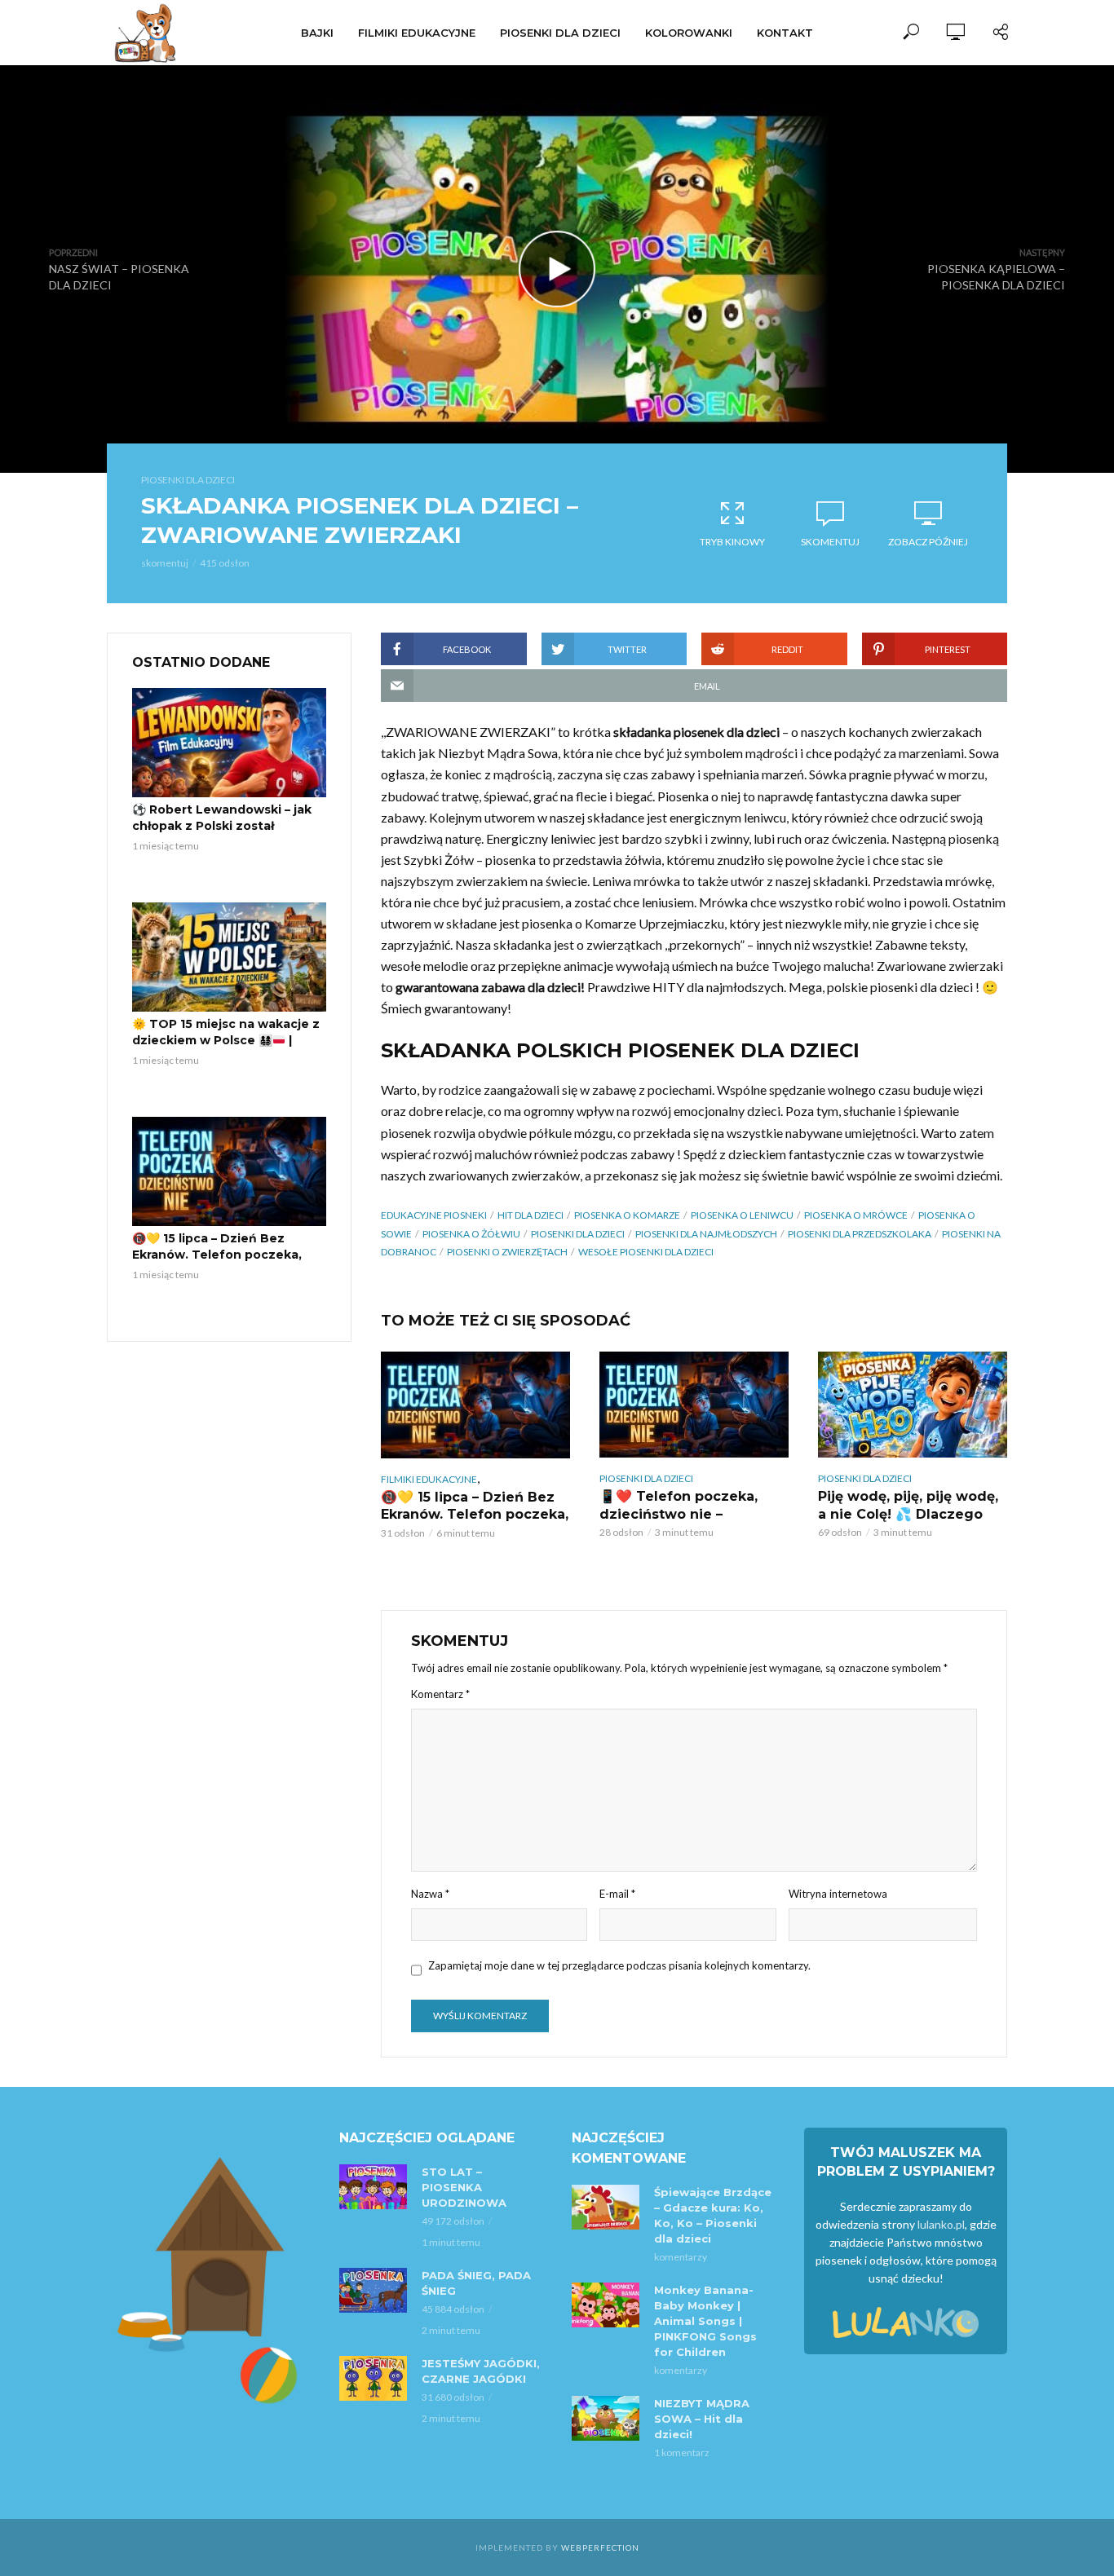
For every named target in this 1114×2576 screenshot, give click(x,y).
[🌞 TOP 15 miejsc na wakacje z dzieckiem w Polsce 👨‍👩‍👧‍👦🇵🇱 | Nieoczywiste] (229, 957)
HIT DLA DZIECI (530, 1215)
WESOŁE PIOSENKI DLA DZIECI (646, 1252)
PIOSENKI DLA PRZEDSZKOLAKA (860, 1234)
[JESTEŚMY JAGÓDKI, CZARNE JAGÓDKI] (373, 2378)
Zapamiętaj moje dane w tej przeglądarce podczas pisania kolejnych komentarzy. (619, 1965)
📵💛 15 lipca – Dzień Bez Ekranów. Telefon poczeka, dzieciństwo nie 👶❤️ (217, 1255)
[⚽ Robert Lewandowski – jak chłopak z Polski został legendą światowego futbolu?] (229, 743)
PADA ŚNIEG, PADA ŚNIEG (476, 2283)
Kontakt (785, 33)
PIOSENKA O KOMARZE (627, 1215)
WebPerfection (600, 2547)
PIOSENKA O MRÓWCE (856, 1215)
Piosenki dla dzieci (560, 33)
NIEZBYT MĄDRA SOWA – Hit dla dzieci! (702, 2419)
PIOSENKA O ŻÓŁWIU (471, 1234)
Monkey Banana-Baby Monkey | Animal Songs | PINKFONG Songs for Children (705, 2321)
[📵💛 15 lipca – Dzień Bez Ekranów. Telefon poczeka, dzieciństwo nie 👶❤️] (229, 1171)
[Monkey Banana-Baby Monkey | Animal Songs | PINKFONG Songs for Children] (606, 2305)
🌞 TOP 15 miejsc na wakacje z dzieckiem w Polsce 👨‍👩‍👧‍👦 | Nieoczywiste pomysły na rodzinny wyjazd (226, 1048)
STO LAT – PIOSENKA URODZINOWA (464, 2187)
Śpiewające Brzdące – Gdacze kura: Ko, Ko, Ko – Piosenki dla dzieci (713, 2215)
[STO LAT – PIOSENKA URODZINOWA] (373, 2187)
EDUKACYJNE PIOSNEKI (434, 1215)
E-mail (617, 1894)
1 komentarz (682, 2452)
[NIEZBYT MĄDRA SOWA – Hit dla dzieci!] (606, 2418)
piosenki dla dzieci (578, 1234)
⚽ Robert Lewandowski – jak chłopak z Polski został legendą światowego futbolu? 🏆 (226, 834)
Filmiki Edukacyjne (417, 33)
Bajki (317, 33)
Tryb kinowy (732, 542)
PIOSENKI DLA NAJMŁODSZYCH (706, 1234)
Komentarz (440, 1694)
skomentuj (165, 563)
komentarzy (681, 2257)
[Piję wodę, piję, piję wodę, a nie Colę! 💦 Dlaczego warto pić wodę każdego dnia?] (913, 1405)
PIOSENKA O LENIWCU (742, 1215)
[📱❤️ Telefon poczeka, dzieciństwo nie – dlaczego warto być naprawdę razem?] (694, 1405)
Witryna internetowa (838, 1894)
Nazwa (430, 1894)
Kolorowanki (689, 33)
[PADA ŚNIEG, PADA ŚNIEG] (373, 2290)
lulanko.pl (941, 2224)
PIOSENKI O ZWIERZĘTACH (507, 1252)
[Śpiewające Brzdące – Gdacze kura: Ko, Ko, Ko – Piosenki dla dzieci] (606, 2207)
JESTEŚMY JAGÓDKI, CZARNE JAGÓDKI (481, 2371)
